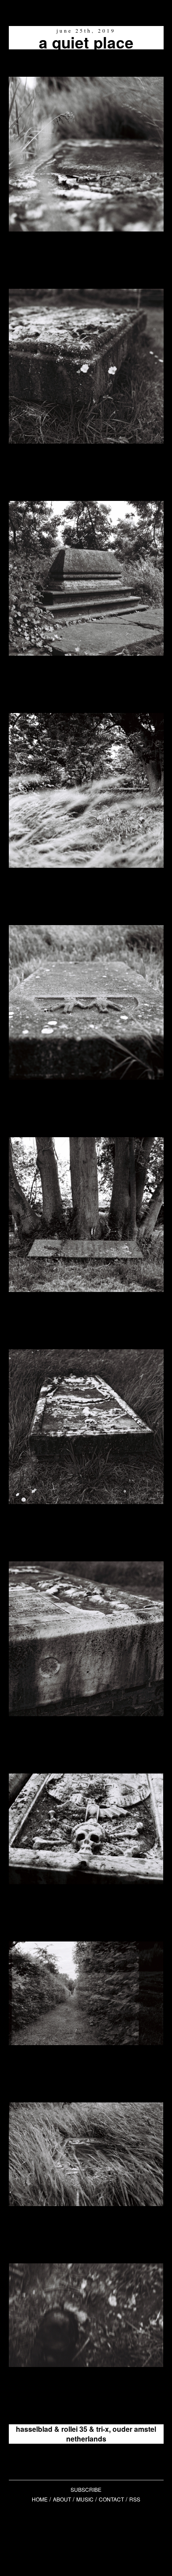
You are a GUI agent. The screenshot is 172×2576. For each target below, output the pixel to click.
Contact (111, 2499)
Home (40, 2499)
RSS (135, 2499)
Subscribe (86, 2489)
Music (85, 2499)
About (62, 2499)
